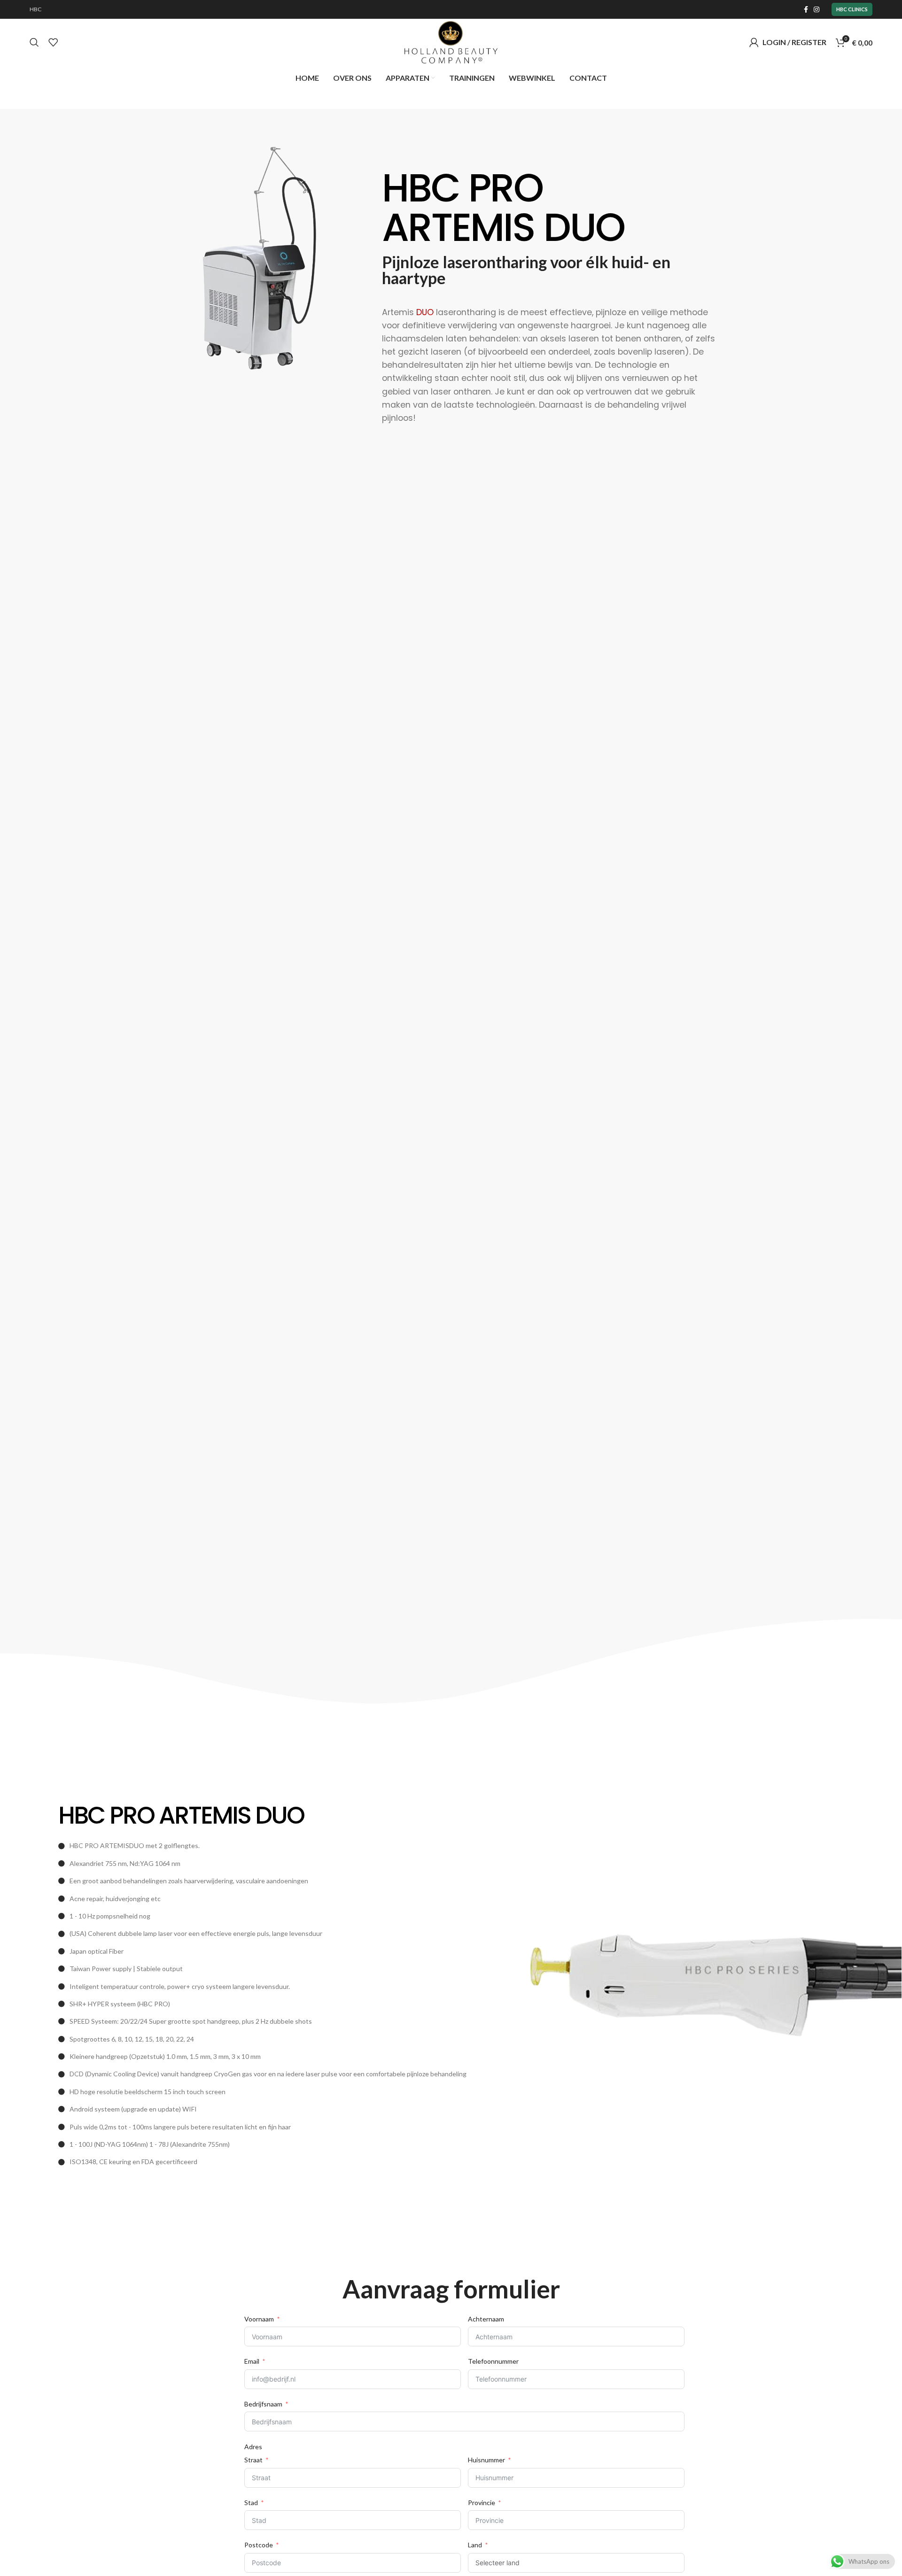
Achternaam (486, 2319)
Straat (253, 2460)
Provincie (482, 2503)
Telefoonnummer (493, 2361)
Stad (251, 2503)
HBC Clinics (852, 9)
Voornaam (259, 2319)
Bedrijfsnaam (263, 2404)
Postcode (259, 2545)
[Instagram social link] (816, 9)
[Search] (34, 42)
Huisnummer (486, 2460)
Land (475, 2545)
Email (252, 2361)
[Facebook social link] (806, 9)
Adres (253, 2447)
